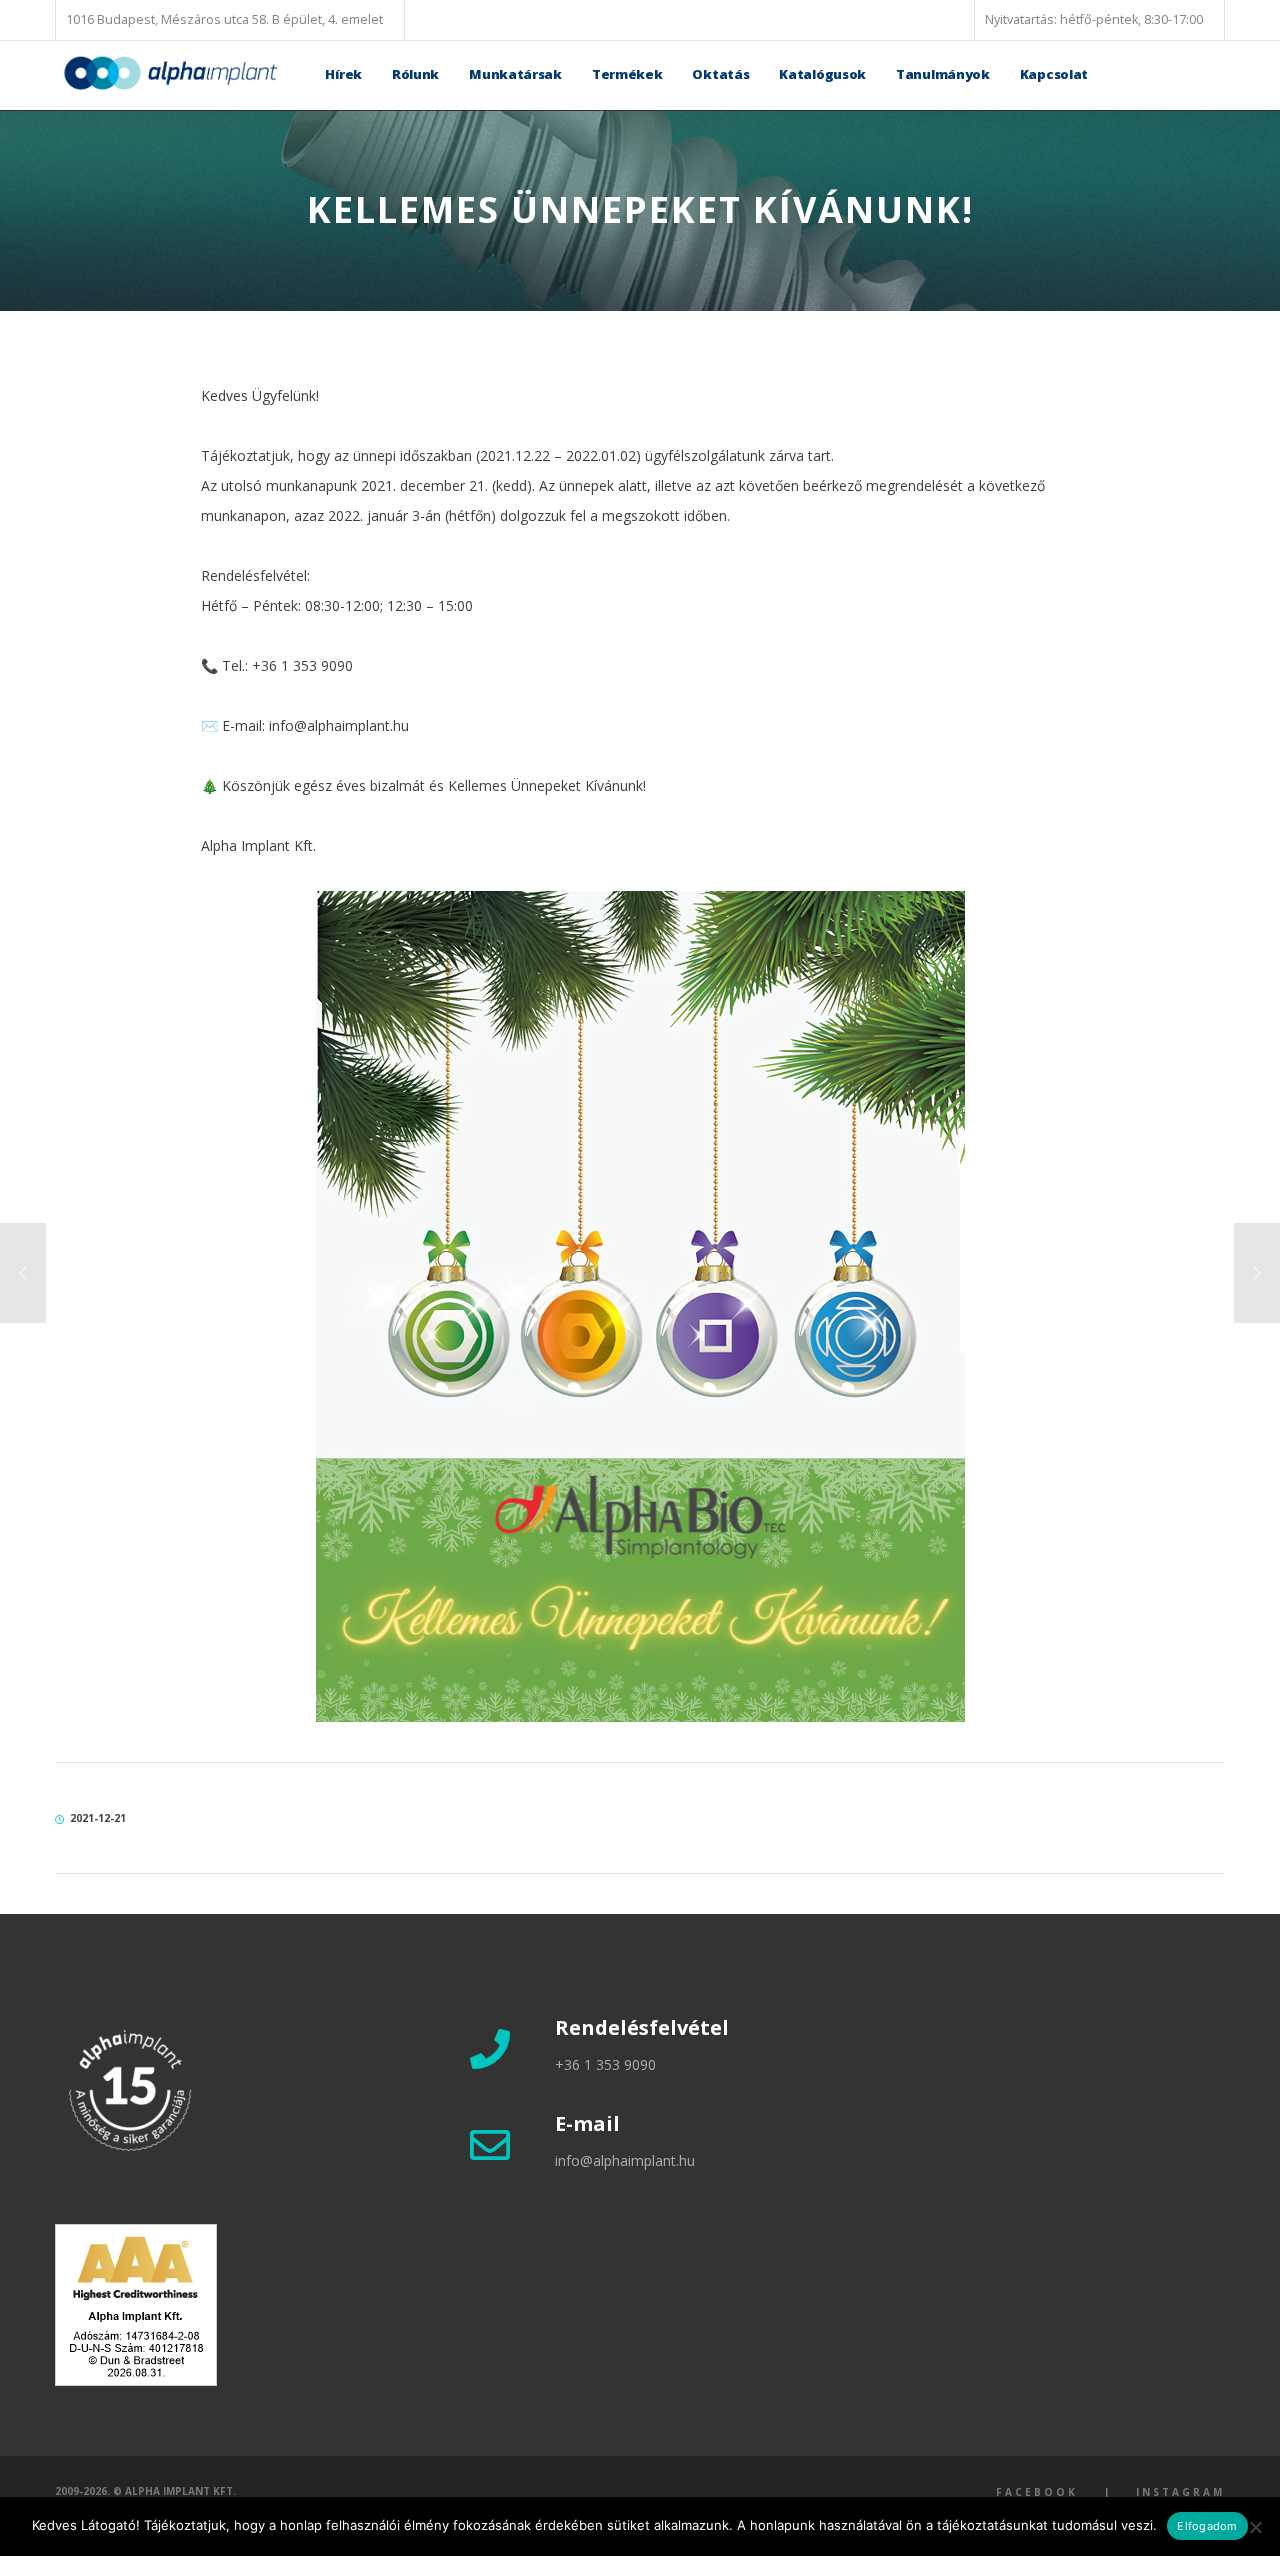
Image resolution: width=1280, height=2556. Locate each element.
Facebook (1037, 2492)
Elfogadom (1207, 2526)
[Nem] (1255, 2527)
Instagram (1180, 2492)
